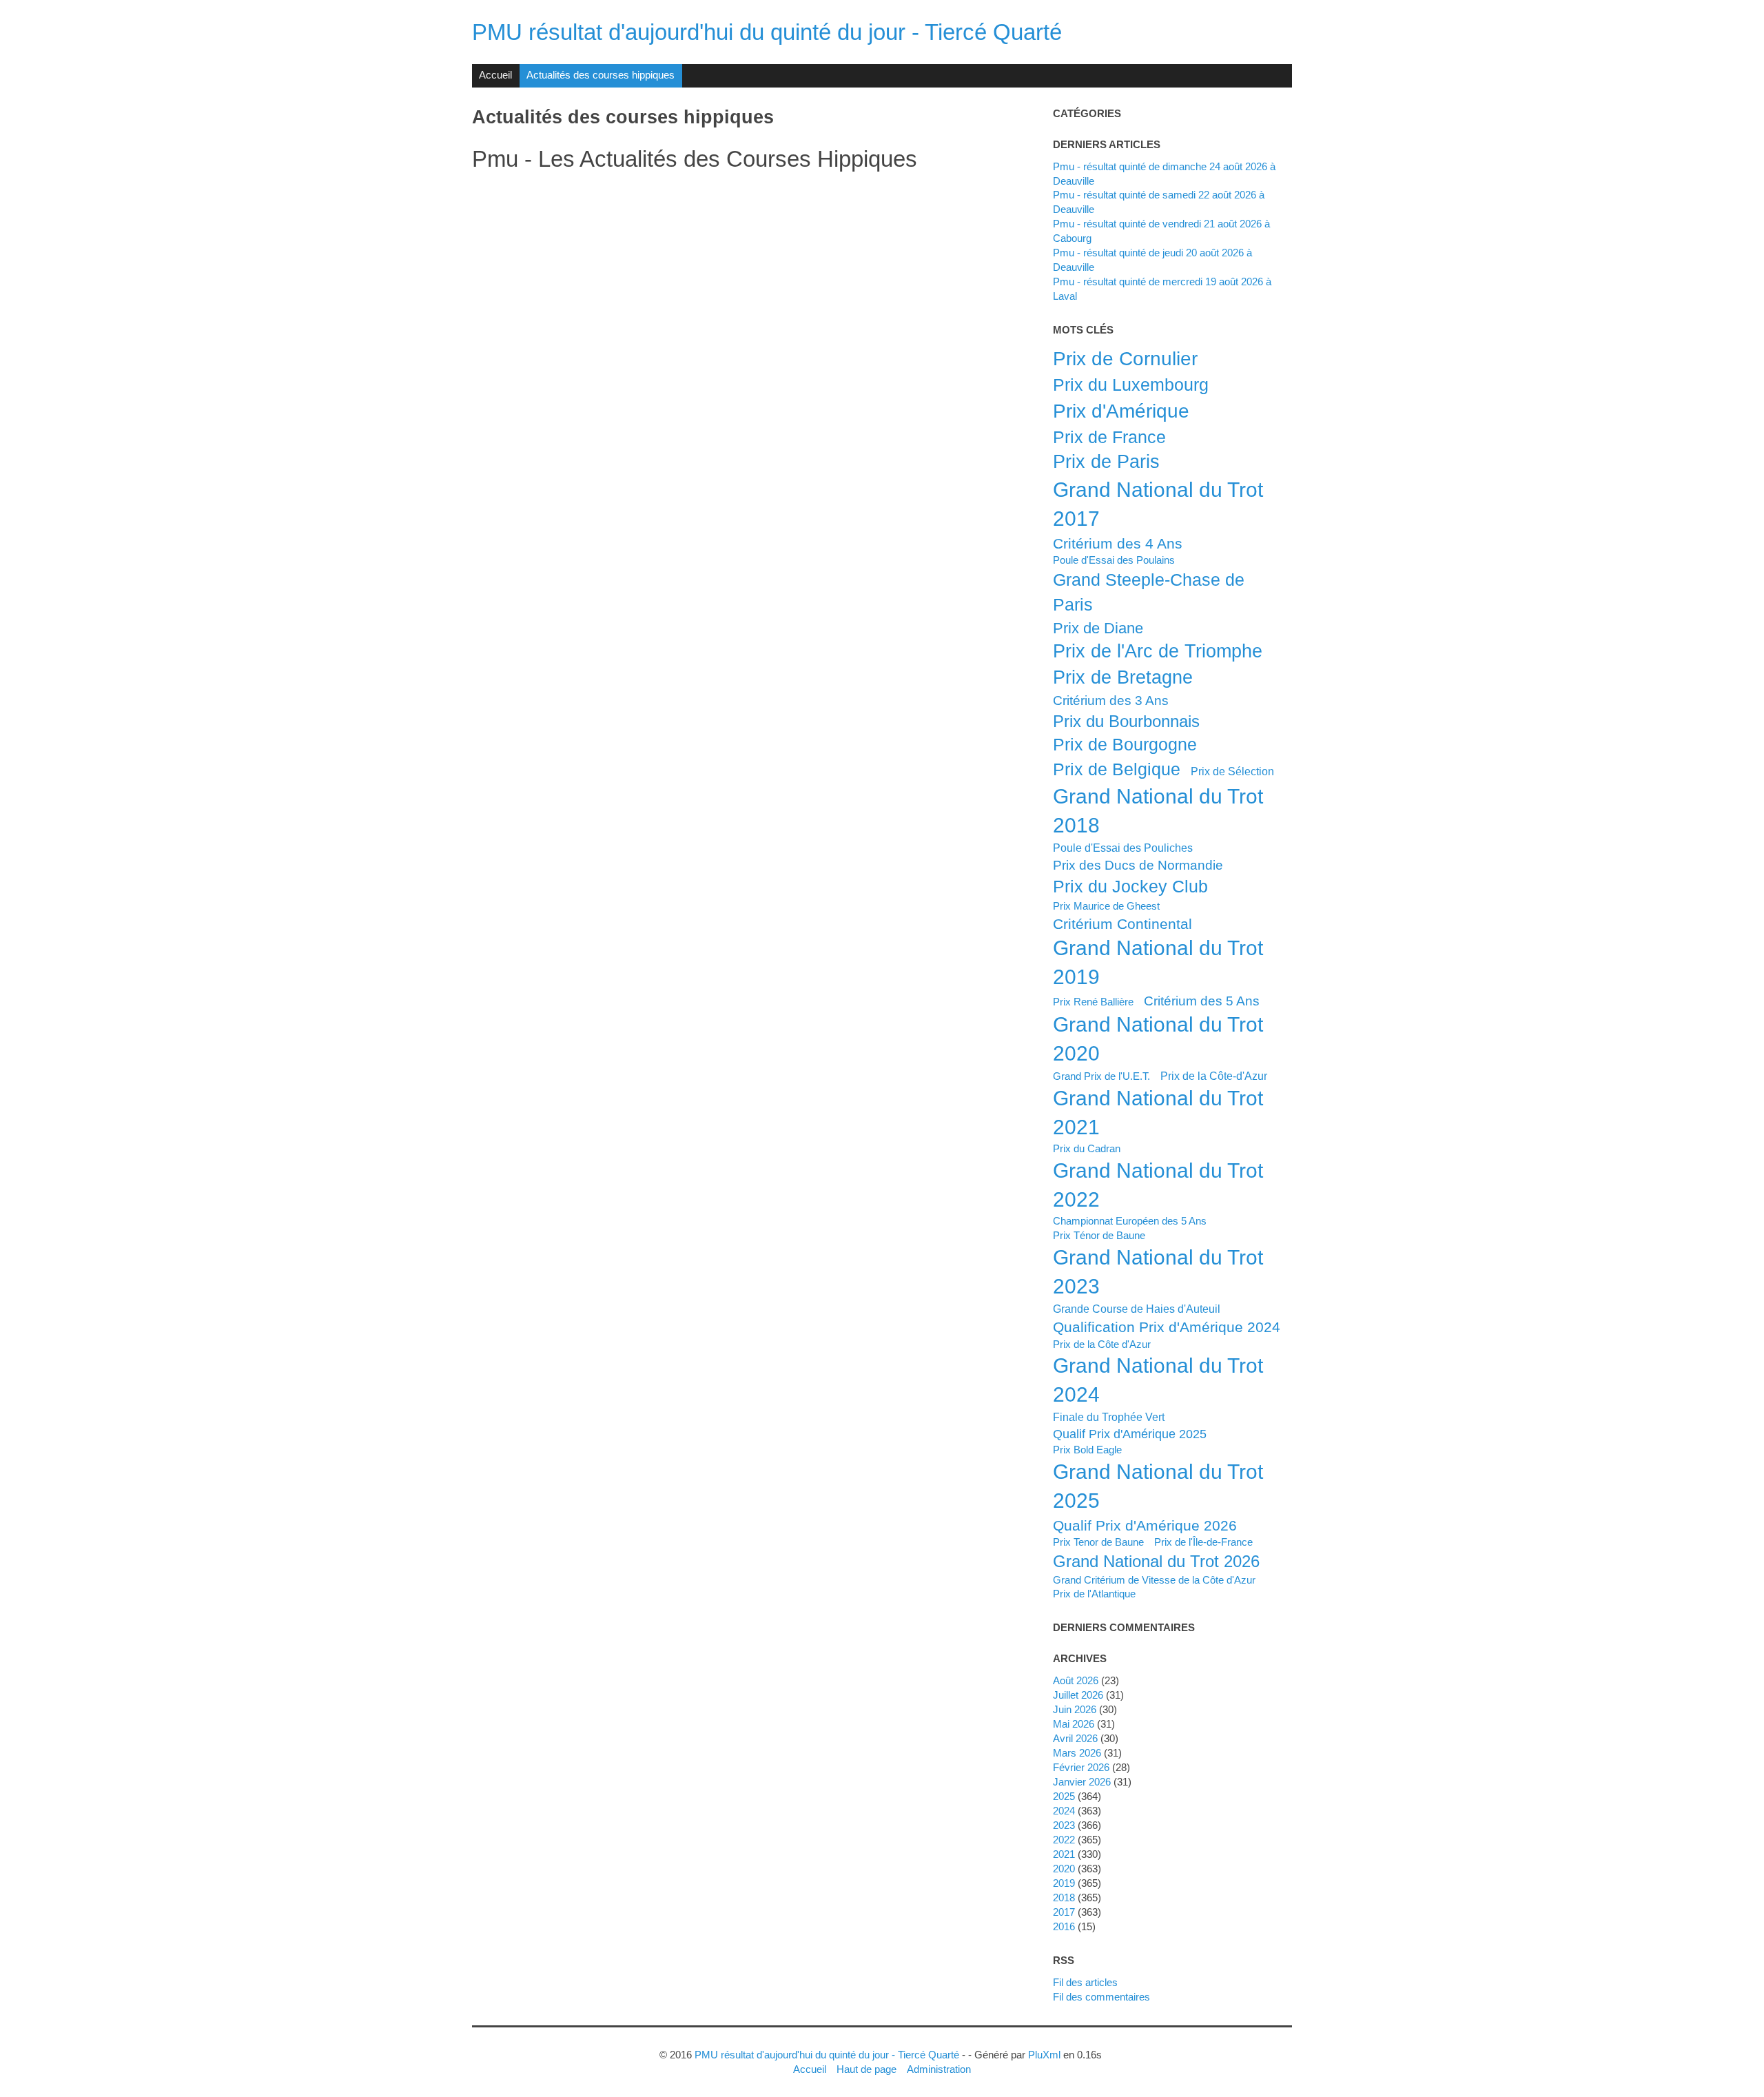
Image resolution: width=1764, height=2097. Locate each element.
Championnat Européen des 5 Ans (1130, 1221)
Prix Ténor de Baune (1099, 1235)
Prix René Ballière (1093, 1002)
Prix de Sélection (1232, 771)
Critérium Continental (1122, 924)
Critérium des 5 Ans (1202, 1001)
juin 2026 (1075, 1709)
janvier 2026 (1082, 1782)
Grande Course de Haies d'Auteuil (1137, 1309)
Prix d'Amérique (1121, 411)
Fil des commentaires (1101, 1997)
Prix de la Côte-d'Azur (1214, 1076)
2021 (1064, 1854)
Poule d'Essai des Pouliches (1123, 848)
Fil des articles (1085, 1982)
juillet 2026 (1078, 1695)
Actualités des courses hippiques (601, 75)
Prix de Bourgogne (1125, 744)
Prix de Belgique (1117, 769)
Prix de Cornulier (1125, 358)
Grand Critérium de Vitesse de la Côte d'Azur (1154, 1580)
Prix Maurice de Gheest (1106, 906)
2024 (1064, 1811)
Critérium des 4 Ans (1118, 543)
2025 (1064, 1796)
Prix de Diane (1098, 628)
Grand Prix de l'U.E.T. (1101, 1076)
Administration (939, 2069)
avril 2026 (1075, 1738)
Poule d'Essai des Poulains (1114, 560)
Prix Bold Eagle (1087, 1450)
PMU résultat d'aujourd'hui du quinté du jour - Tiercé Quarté (767, 32)
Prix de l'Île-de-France (1203, 1542)
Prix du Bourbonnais (1126, 721)
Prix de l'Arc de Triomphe (1158, 651)
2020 (1064, 1869)
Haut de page (866, 2069)
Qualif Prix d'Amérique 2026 (1145, 1525)
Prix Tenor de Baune (1098, 1542)
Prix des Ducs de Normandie (1138, 865)
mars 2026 (1077, 1753)
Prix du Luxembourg (1131, 385)
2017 (1064, 1912)
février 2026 (1081, 1767)
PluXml (1044, 2055)
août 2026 (1076, 1680)
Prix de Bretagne (1123, 677)
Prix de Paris (1106, 462)
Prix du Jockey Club (1130, 886)
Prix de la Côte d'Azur (1102, 1344)
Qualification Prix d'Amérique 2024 (1167, 1327)
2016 (1064, 1926)
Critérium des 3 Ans (1111, 700)
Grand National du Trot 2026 (1156, 1561)
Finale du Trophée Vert (1109, 1417)
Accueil (495, 75)
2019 (1064, 1883)
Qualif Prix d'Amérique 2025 (1130, 1434)
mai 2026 (1074, 1724)
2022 (1064, 1840)
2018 (1064, 1897)
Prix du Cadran (1087, 1148)
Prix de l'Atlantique (1094, 1594)
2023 (1064, 1825)
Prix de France (1109, 437)
